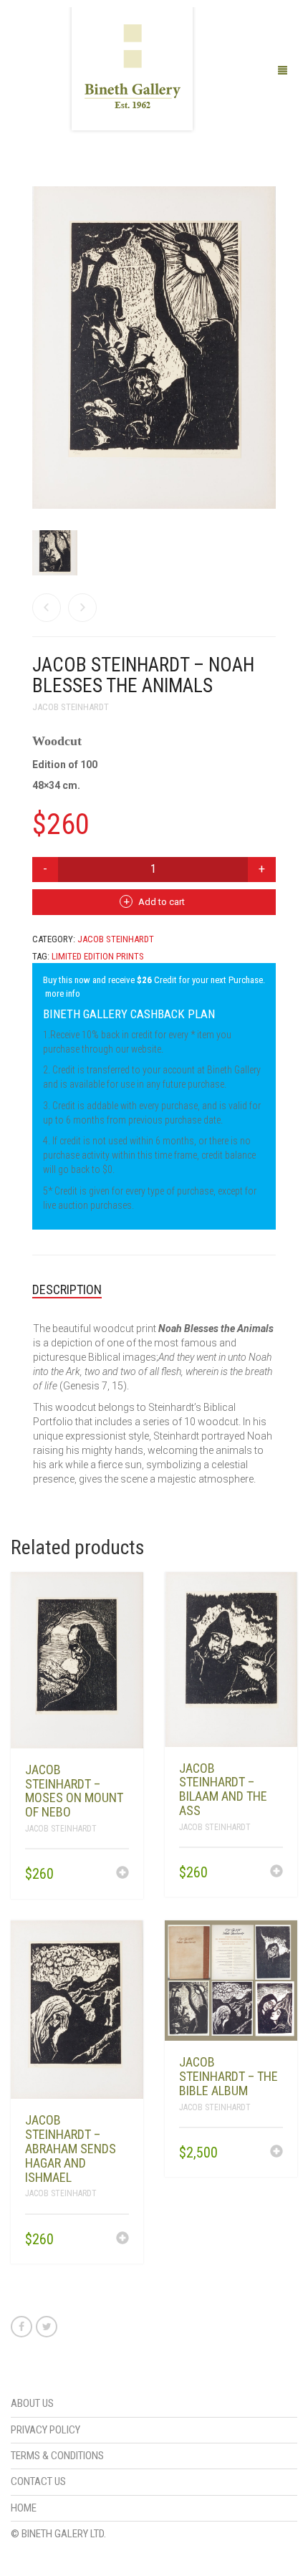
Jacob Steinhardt (71, 707)
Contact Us (38, 2481)
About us (32, 2403)
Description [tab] (67, 1289)
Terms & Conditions (57, 2456)
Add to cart (162, 902)
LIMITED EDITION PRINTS (98, 956)
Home (24, 2508)
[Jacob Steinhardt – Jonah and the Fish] (47, 608)
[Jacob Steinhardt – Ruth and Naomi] (82, 608)
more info (63, 993)
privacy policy (45, 2430)
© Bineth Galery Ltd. (58, 2534)
